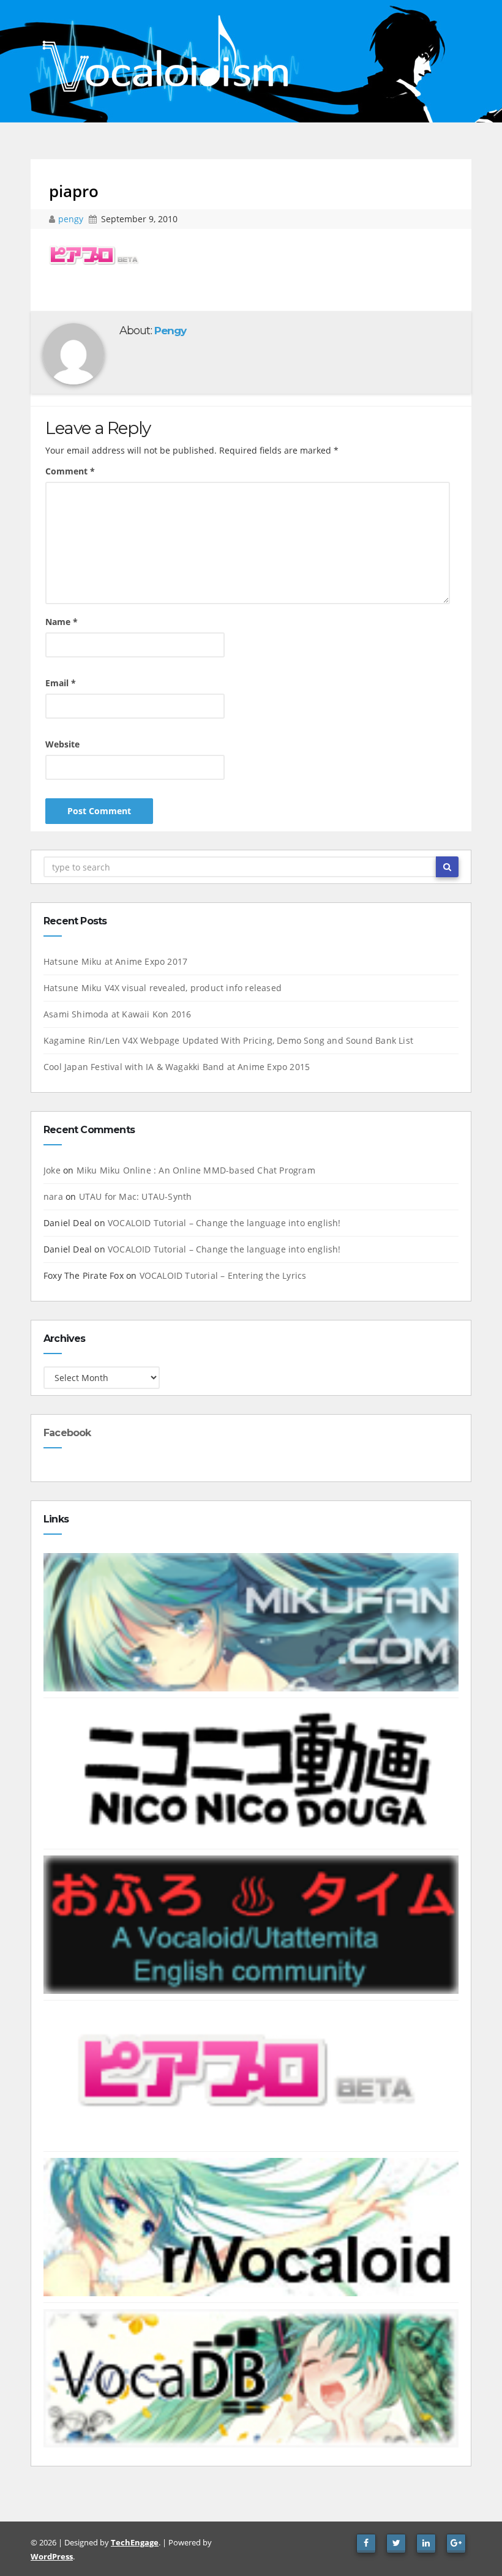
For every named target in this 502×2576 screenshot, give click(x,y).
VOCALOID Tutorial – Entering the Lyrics (223, 1275)
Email (61, 683)
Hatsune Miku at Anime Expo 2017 (115, 961)
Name (62, 622)
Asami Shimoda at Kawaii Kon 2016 (117, 1014)
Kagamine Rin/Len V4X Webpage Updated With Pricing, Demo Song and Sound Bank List (228, 1040)
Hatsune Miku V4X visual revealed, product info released (163, 988)
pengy (72, 219)
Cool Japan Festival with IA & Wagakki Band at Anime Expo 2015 (177, 1067)
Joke (52, 1170)
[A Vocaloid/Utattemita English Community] (251, 1924)
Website (62, 744)
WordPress (52, 2556)
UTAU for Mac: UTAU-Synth (136, 1196)
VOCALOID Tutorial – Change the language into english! (224, 1223)
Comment (70, 471)
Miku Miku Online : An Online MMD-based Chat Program (196, 1170)
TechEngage (135, 2542)
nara (53, 1196)
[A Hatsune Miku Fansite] (251, 1621)
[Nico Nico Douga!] (251, 1773)
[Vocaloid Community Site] (251, 2075)
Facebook (67, 1433)
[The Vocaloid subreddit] (251, 2226)
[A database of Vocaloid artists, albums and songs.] (251, 2377)
